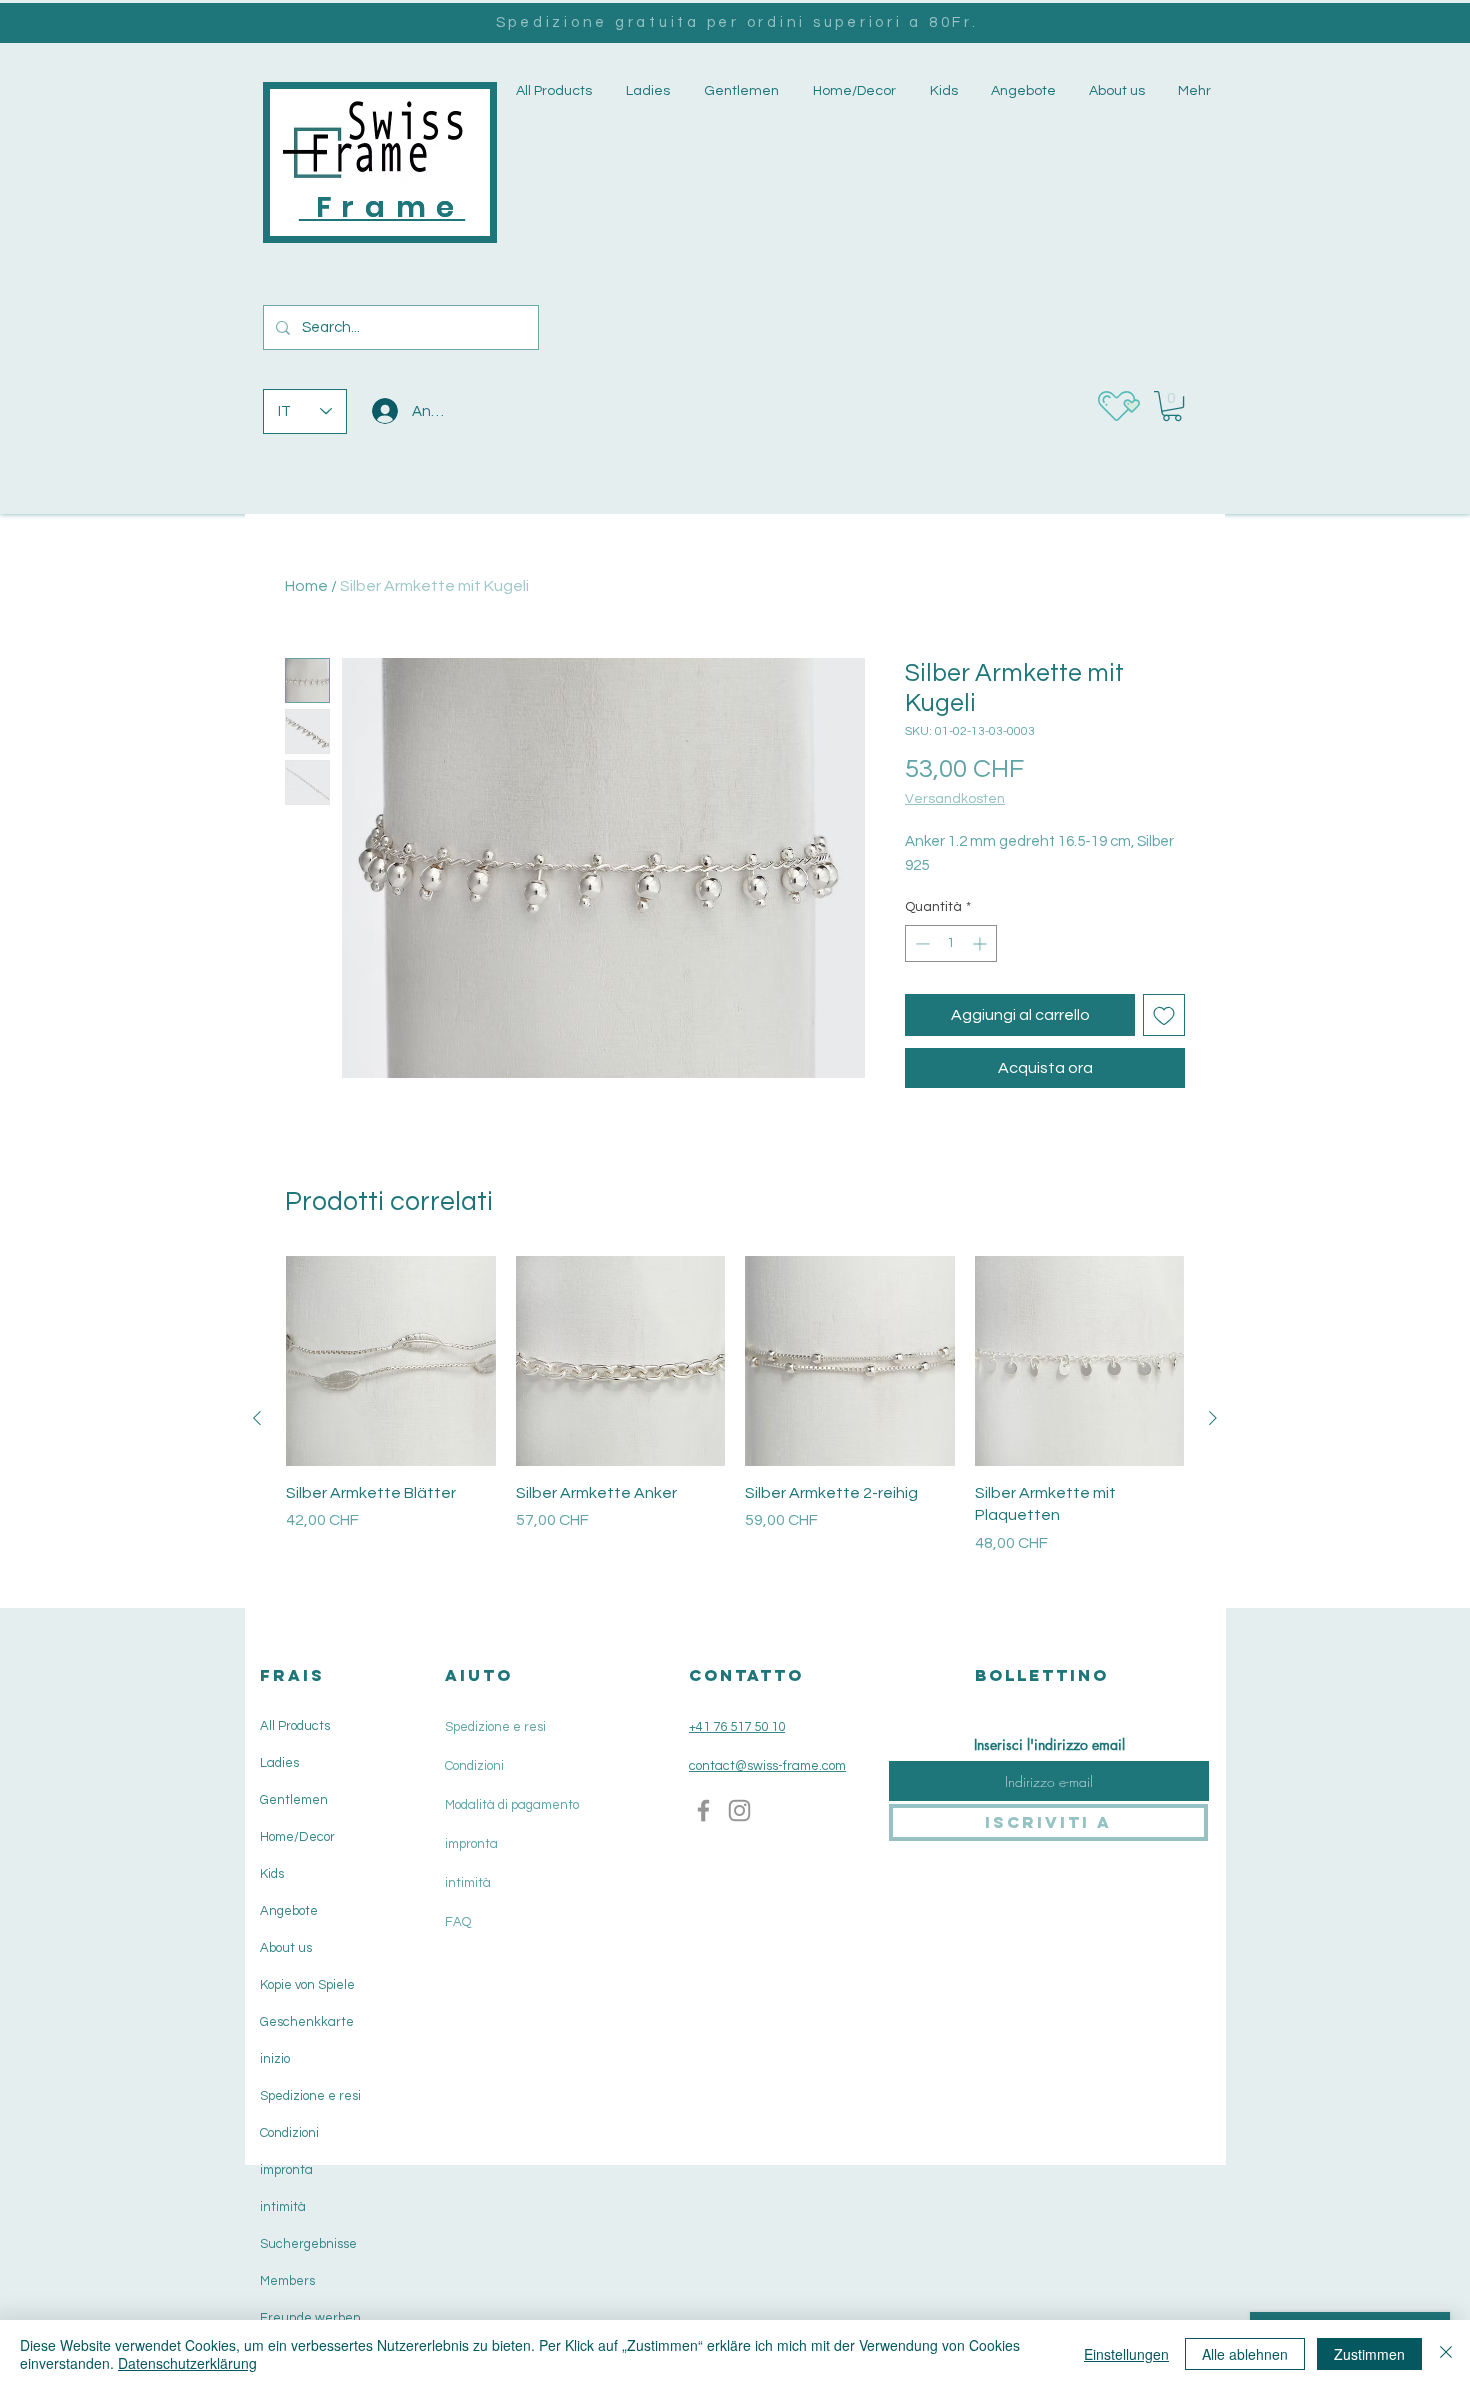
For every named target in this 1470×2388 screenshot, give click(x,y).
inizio (275, 2059)
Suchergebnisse (308, 2244)
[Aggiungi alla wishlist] (1164, 1015)
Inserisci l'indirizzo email (1049, 1745)
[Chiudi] (1446, 2354)
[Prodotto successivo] (1213, 1418)
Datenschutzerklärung (187, 2363)
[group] (735, 1417)
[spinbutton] (951, 943)
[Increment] (981, 943)
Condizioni (289, 2133)
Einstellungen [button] (1126, 2354)
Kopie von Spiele (307, 1985)
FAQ (458, 1922)
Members (287, 2281)
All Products (295, 1726)
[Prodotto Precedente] (257, 1418)
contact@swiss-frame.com (767, 1766)
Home (306, 586)
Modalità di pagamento (512, 1805)
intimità (283, 2207)
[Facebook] (703, 1810)
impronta (286, 2170)
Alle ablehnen (1245, 2354)
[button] (646, 91)
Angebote (289, 1911)
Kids (272, 1874)
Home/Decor (297, 1837)
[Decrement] (920, 943)
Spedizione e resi (310, 2096)
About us (286, 1948)
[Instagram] (739, 1810)
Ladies (279, 1763)
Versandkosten (955, 799)
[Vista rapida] (391, 1361)
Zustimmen (1369, 2354)
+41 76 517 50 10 (737, 1727)
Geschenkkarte (307, 2022)
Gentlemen (294, 1800)
